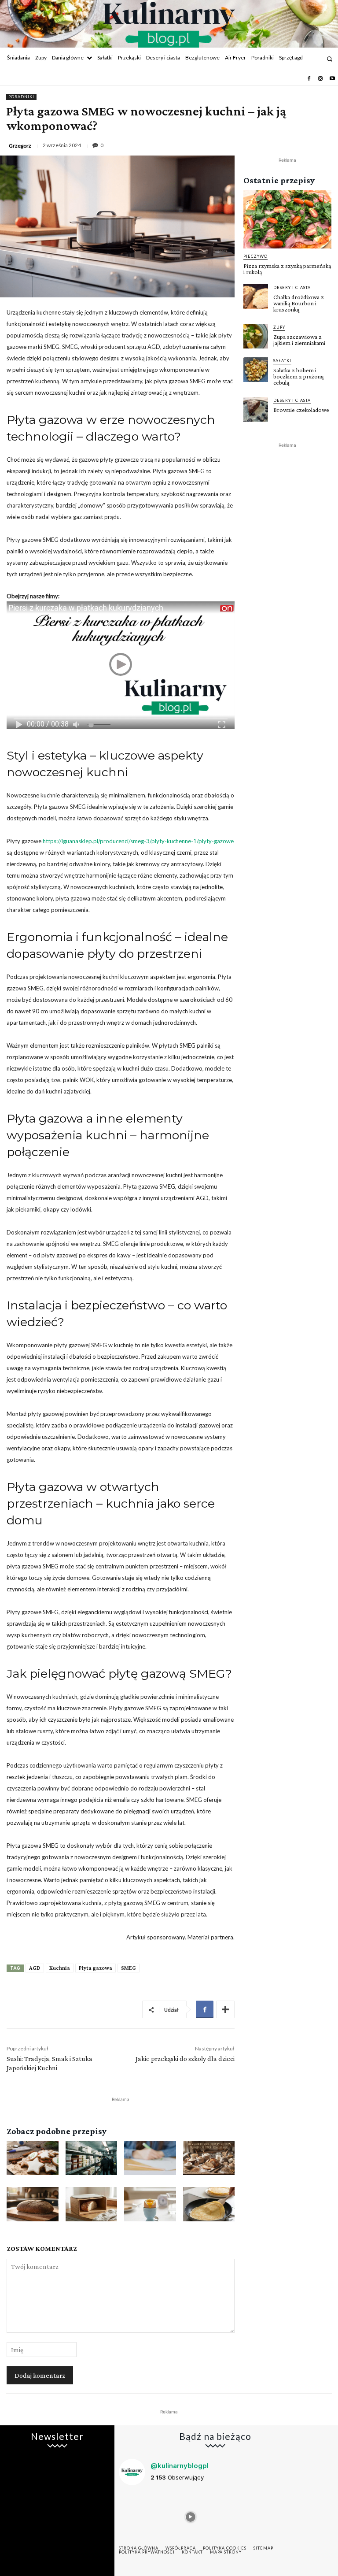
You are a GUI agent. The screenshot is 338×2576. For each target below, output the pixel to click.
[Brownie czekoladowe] (256, 409)
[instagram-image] (141, 2515)
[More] (225, 2009)
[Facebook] (309, 79)
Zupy (279, 327)
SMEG (129, 1968)
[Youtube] (332, 79)
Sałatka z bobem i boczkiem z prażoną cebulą (298, 376)
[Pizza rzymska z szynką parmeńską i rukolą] (287, 219)
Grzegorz (20, 146)
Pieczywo (255, 256)
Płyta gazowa (96, 1968)
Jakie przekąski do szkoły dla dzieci (185, 2059)
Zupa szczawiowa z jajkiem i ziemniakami (299, 340)
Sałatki (282, 361)
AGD (35, 1968)
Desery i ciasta (292, 287)
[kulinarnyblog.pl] (169, 25)
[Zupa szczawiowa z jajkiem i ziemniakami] (256, 336)
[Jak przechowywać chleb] (92, 2204)
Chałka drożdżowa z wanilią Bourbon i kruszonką (299, 303)
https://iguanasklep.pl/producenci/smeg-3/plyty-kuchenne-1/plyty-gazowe (138, 841)
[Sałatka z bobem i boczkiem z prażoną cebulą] (256, 370)
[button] (329, 59)
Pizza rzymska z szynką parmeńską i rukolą (287, 269)
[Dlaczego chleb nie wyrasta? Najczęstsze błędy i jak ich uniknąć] (33, 2204)
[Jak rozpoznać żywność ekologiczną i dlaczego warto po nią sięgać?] (150, 2158)
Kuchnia (60, 1968)
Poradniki (21, 97)
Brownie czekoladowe (301, 410)
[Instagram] (320, 79)
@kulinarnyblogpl (180, 2466)
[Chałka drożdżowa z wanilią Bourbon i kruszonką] (256, 297)
